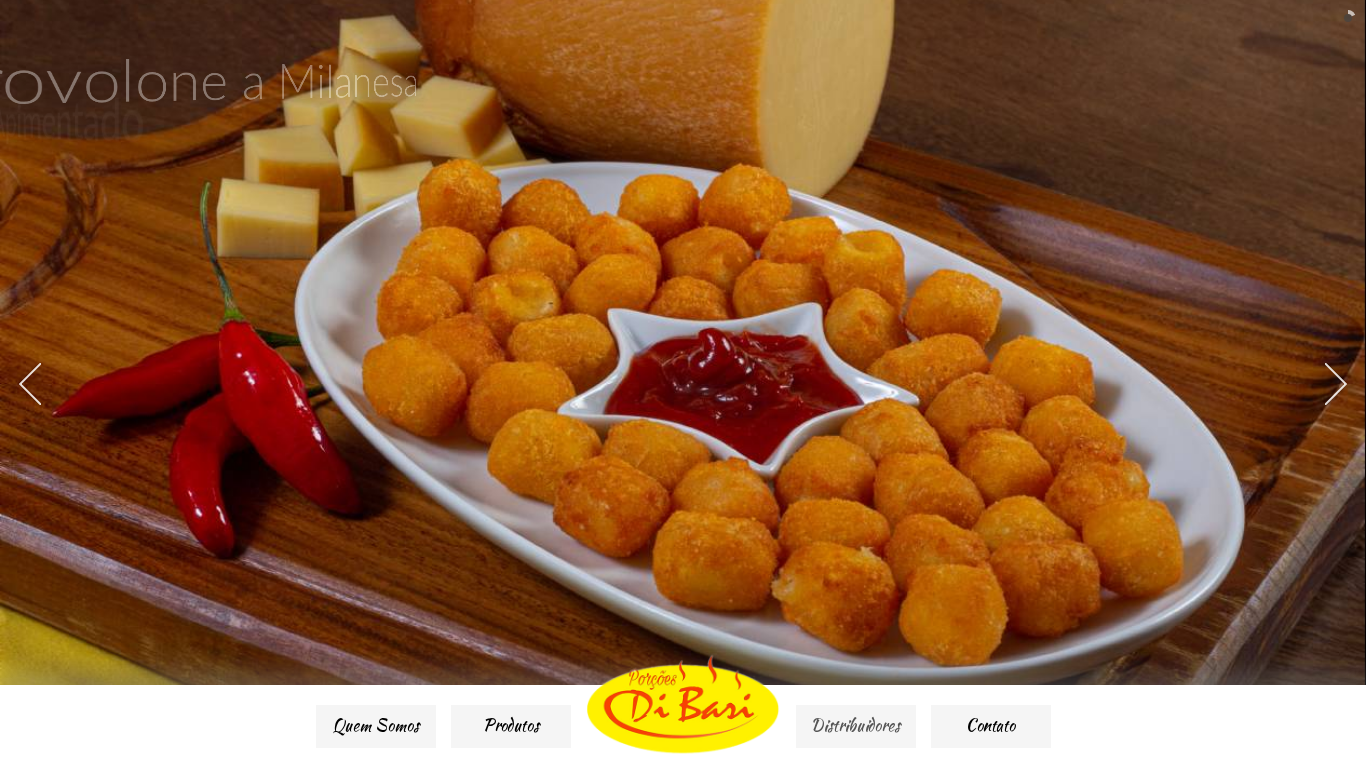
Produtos (511, 725)
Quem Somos (376, 725)
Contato (990, 725)
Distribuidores (855, 725)
